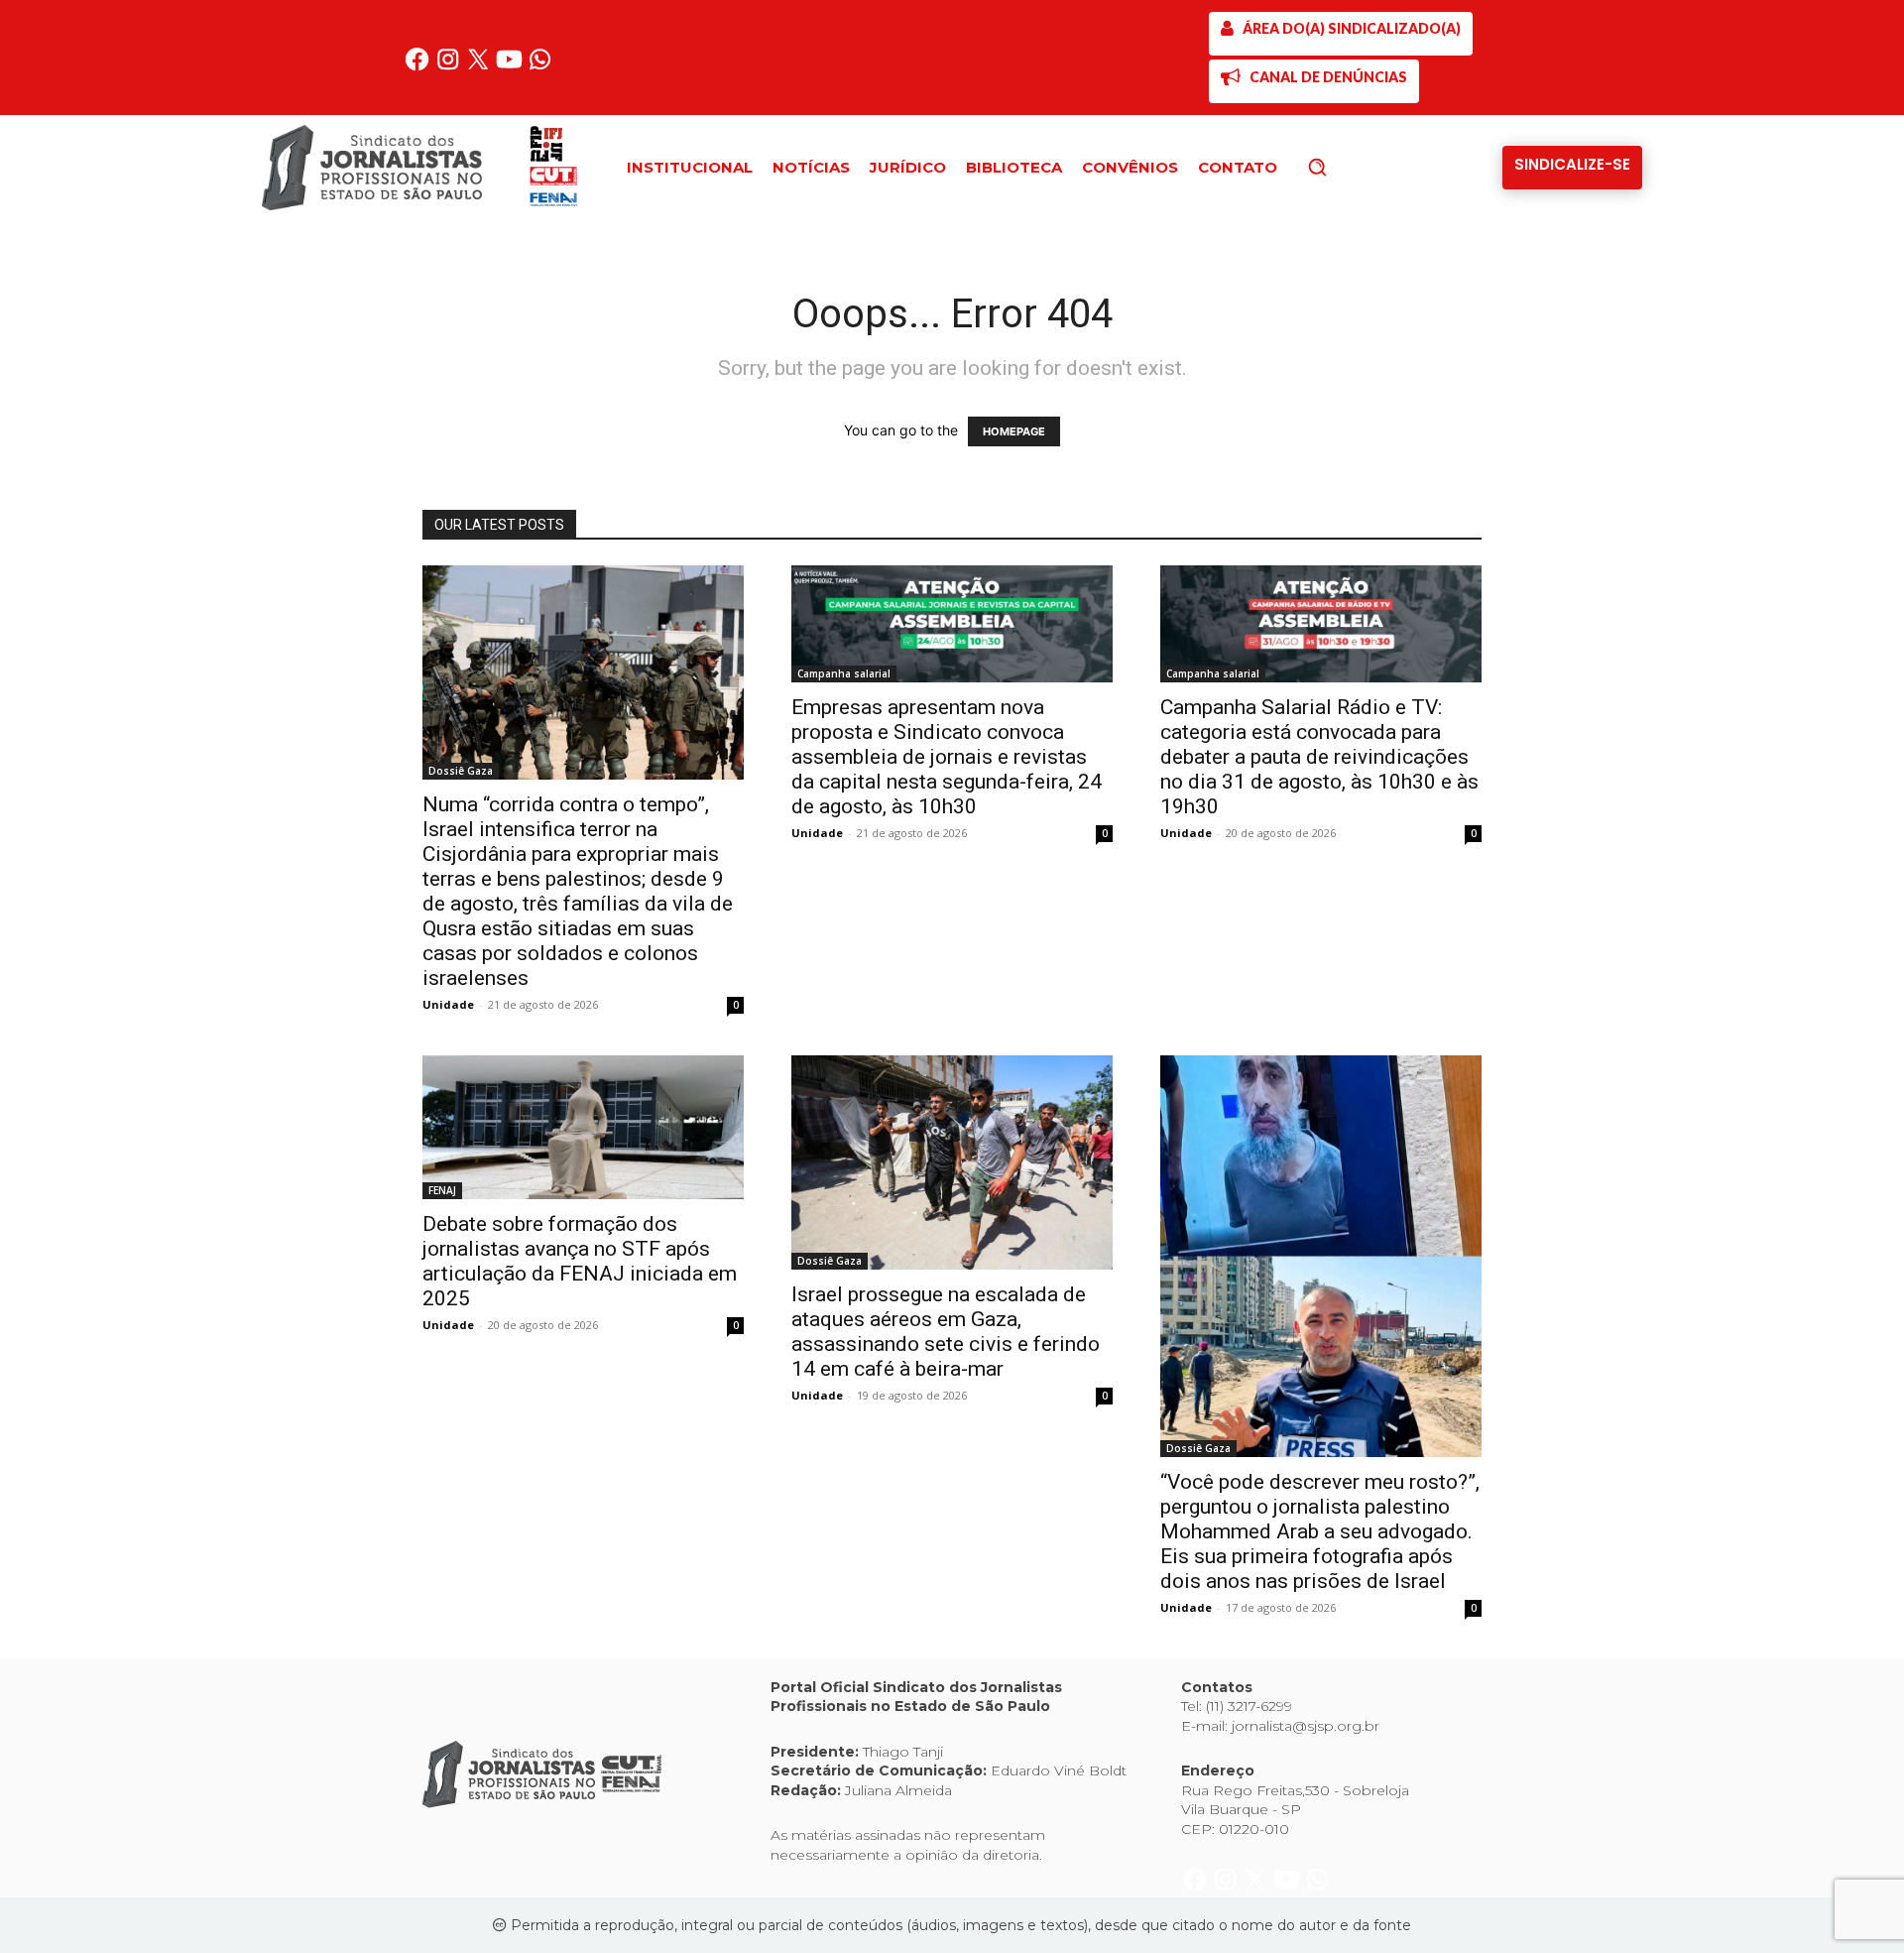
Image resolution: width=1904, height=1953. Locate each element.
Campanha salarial (844, 673)
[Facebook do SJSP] (419, 67)
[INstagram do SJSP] (450, 67)
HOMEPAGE (1014, 431)
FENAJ (442, 1190)
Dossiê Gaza (461, 771)
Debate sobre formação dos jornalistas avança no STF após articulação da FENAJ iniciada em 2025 (580, 1261)
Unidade (448, 1004)
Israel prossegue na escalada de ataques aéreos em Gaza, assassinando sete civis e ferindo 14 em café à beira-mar (946, 1332)
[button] (1351, 167)
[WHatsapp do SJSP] (540, 67)
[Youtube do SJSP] (511, 67)
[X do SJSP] (480, 67)
